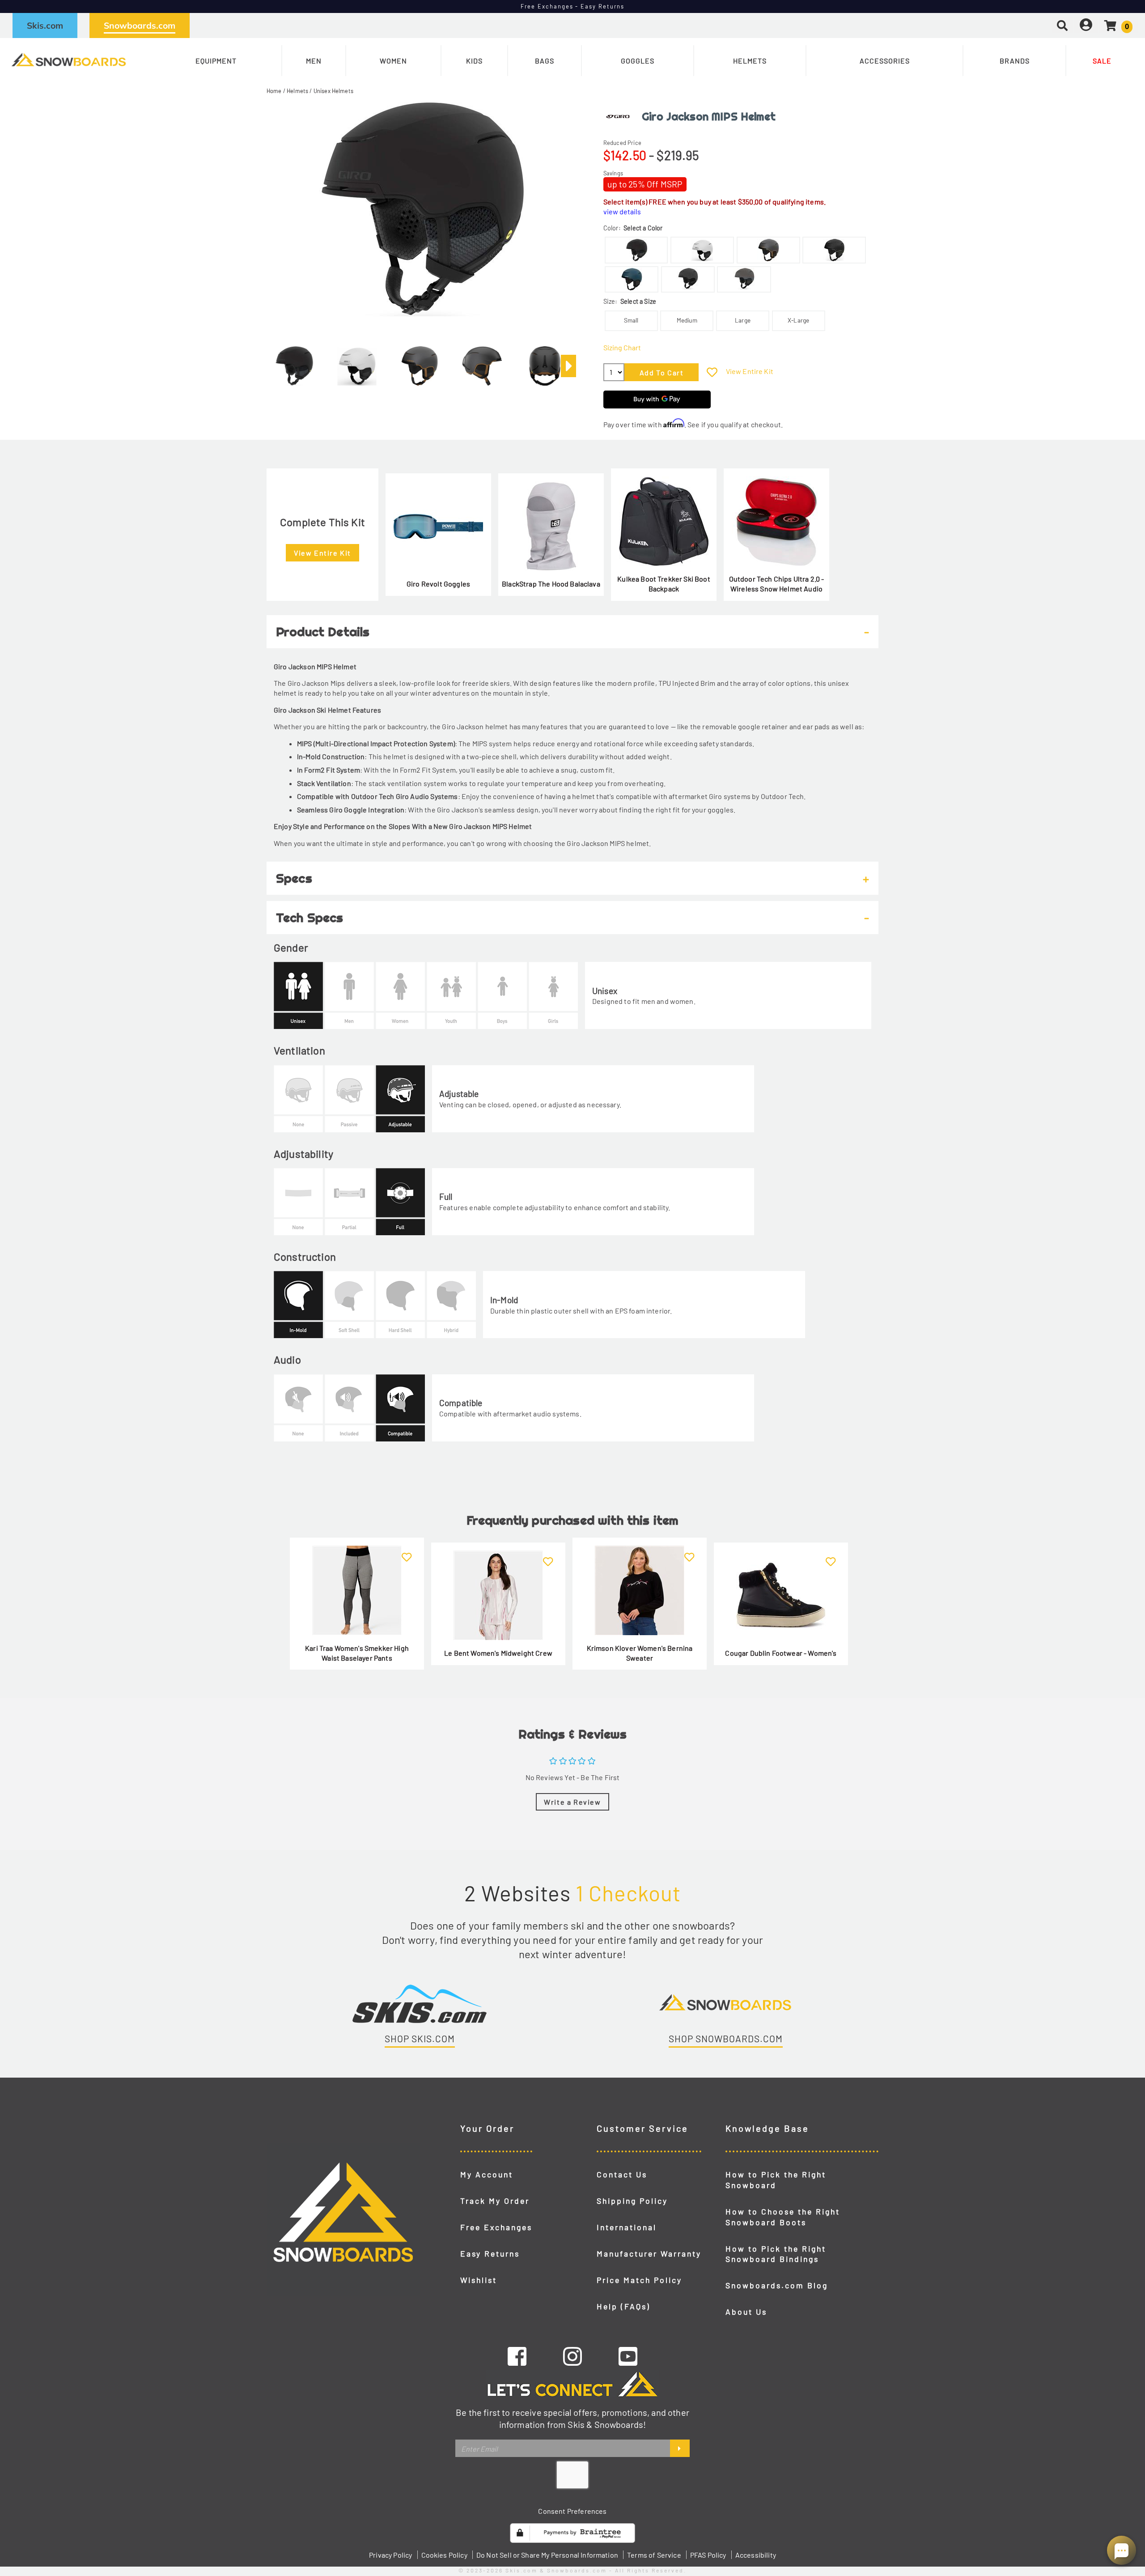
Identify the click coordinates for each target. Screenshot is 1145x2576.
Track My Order (495, 2201)
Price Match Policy (639, 2280)
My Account (487, 2174)
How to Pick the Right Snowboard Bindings (776, 2254)
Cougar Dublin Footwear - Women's (781, 1653)
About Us (746, 2312)
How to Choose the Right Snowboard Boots (783, 2217)
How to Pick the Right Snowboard (776, 2180)
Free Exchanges (496, 2227)
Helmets (750, 61)
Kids (474, 61)
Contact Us (622, 2174)
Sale (1102, 61)
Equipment (216, 61)
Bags (545, 61)
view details (622, 211)
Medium (687, 320)
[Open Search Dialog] (1062, 25)
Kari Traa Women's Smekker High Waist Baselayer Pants (357, 1653)
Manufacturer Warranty (649, 2253)
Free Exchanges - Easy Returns (573, 6)
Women (393, 61)
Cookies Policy (444, 2555)
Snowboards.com (140, 26)
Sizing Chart (622, 347)
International (627, 2227)
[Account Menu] (1086, 25)
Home (274, 91)
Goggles (638, 61)
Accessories (885, 61)
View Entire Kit (750, 371)
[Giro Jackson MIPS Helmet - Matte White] (357, 362)
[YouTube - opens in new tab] (628, 2356)
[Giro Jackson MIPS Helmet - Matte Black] (294, 362)
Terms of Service (654, 2555)
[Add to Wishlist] (712, 372)
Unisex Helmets (333, 91)
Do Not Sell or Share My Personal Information (547, 2555)
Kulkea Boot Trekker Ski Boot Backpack (664, 584)
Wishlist (479, 2280)
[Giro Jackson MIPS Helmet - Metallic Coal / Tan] (420, 362)
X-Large (798, 320)
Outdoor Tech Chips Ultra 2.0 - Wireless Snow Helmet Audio (777, 584)
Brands (1015, 61)
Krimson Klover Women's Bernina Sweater (640, 1653)
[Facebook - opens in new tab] (517, 2356)
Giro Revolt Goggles (438, 584)
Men (314, 61)
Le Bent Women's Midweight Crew (498, 1653)
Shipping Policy (632, 2201)
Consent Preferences (572, 2511)
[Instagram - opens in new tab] (572, 2356)
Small (631, 320)
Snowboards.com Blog (777, 2285)
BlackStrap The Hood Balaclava (551, 584)
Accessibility (756, 2555)
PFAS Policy (708, 2555)
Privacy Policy (390, 2555)
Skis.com (45, 26)
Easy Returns (490, 2253)
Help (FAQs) (623, 2306)
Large (743, 320)
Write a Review (572, 1802)
